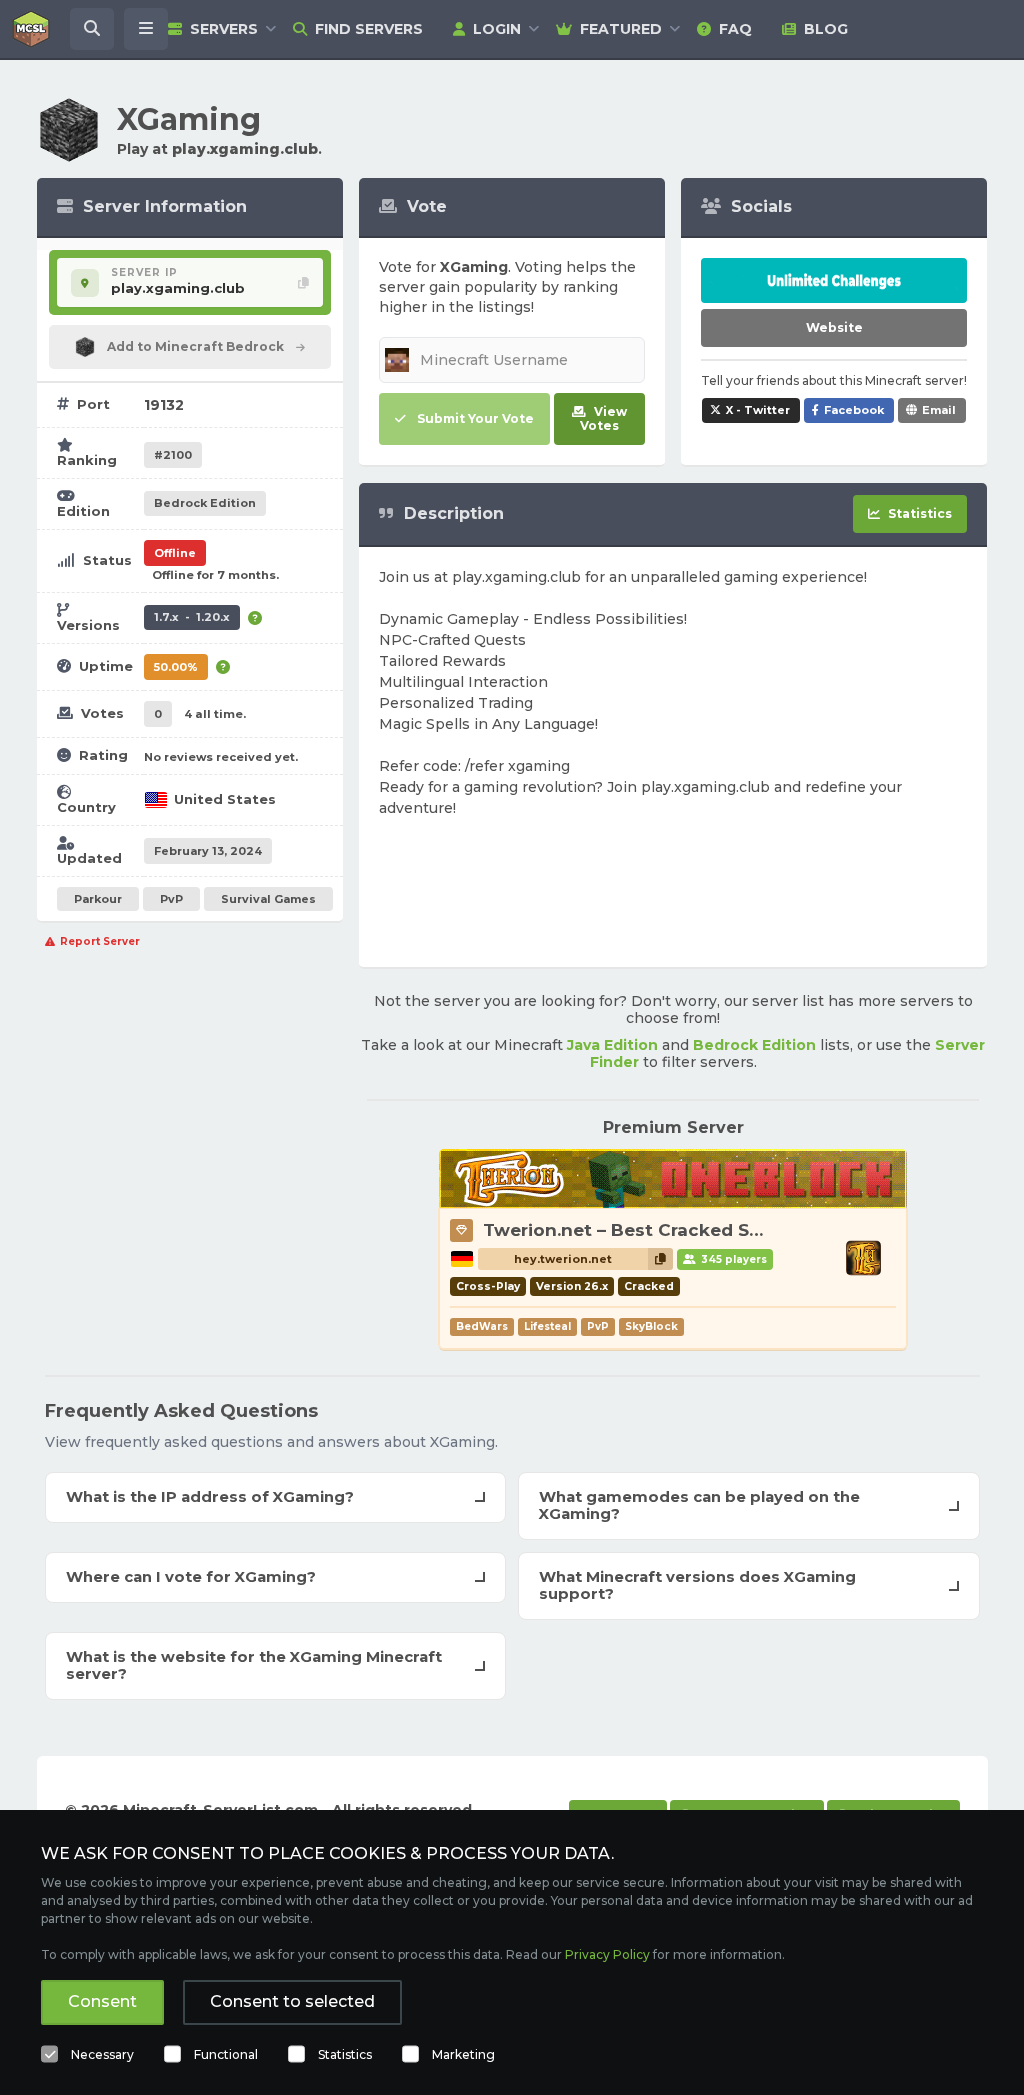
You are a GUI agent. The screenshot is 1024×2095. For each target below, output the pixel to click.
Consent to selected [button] (292, 2001)
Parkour (98, 899)
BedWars (482, 1326)
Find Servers (369, 29)
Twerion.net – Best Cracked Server (639, 1230)
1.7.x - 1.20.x (192, 617)
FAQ (735, 29)
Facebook (854, 410)
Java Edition (612, 1045)
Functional (226, 2054)
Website (834, 327)
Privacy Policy (607, 1954)
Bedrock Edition (754, 1045)
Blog (826, 29)
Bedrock (205, 503)
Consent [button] (102, 2001)
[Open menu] (146, 29)
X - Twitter (758, 410)
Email (939, 410)
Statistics (345, 2054)
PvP (171, 899)
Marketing (463, 2054)
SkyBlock (651, 1326)
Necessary (102, 2054)
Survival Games (268, 899)
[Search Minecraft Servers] (92, 29)
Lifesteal (547, 1326)
